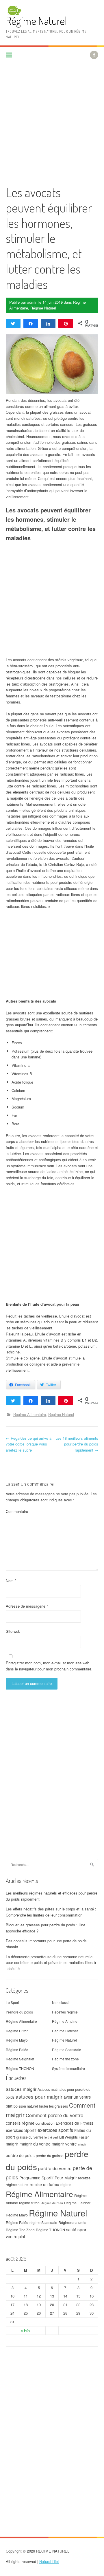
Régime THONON (20, 2068)
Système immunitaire (68, 2068)
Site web (13, 1631)
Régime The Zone (20, 2230)
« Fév (26, 2330)
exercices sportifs (55, 2130)
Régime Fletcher (65, 2031)
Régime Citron (17, 2031)
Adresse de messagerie (27, 1606)
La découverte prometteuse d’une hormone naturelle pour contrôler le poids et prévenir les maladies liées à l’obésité (51, 1963)
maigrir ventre (64, 2144)
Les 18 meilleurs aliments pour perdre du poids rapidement (77, 1444)
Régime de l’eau (52, 2203)
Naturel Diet (49, 2561)
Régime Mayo (17, 2040)
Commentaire (17, 1511)
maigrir (12, 2144)
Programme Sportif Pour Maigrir (48, 2178)
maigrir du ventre (35, 2144)
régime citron (29, 2203)
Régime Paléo (17, 2050)
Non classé (61, 2002)
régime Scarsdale (43, 2223)
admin (32, 302)
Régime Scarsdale (67, 2050)
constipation (45, 2123)
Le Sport (12, 2002)
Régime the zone (65, 2059)
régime (66, 2185)
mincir (82, 2144)
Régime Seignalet (20, 2059)
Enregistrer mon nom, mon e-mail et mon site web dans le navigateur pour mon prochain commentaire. (49, 1666)
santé (71, 2229)
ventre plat (15, 2236)
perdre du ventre (55, 2168)
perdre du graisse (50, 2156)
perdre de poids (20, 2155)
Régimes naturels (72, 2223)
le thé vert (51, 2137)
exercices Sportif (21, 2130)
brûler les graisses (53, 2106)
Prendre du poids (19, 2012)
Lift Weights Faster (74, 2137)
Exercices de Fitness (75, 2123)
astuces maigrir (21, 2089)
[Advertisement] (52, 118)
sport (82, 2229)
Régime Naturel (36, 21)
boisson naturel (26, 2106)
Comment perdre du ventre (54, 2115)
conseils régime (20, 2123)
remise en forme (44, 2184)
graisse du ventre (30, 2137)
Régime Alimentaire (30, 1414)
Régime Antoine (65, 2021)
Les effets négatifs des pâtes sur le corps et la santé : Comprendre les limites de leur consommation (51, 1912)
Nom (11, 1581)
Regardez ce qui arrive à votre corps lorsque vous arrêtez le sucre (29, 1444)
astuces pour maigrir (39, 2096)
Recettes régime (65, 2012)
